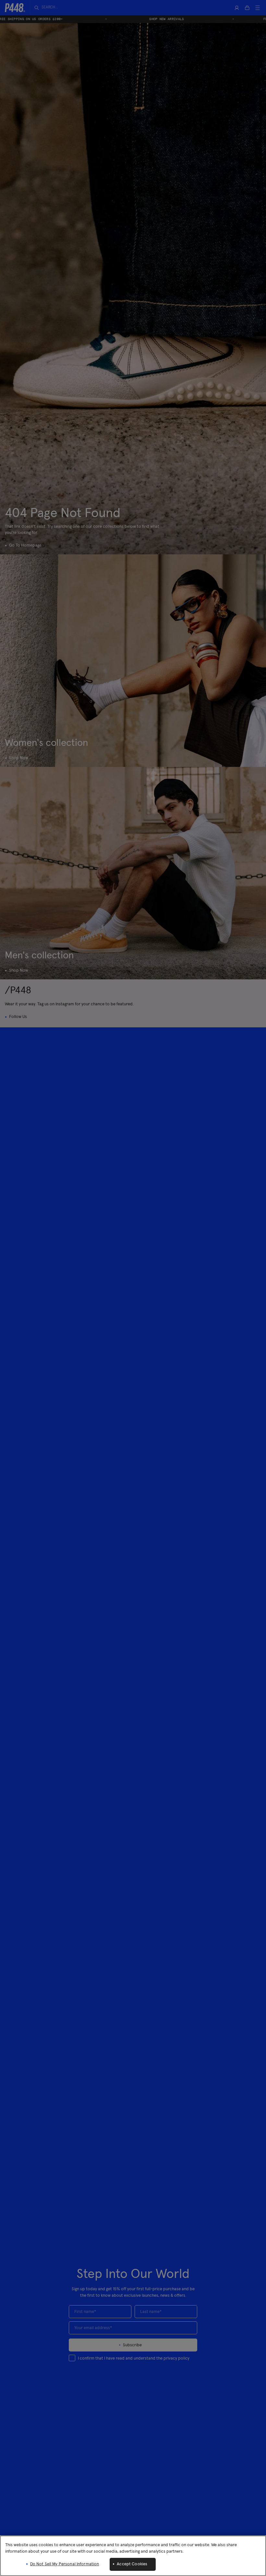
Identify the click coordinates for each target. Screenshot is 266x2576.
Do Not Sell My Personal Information (65, 2564)
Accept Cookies (132, 2564)
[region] (133, 2556)
